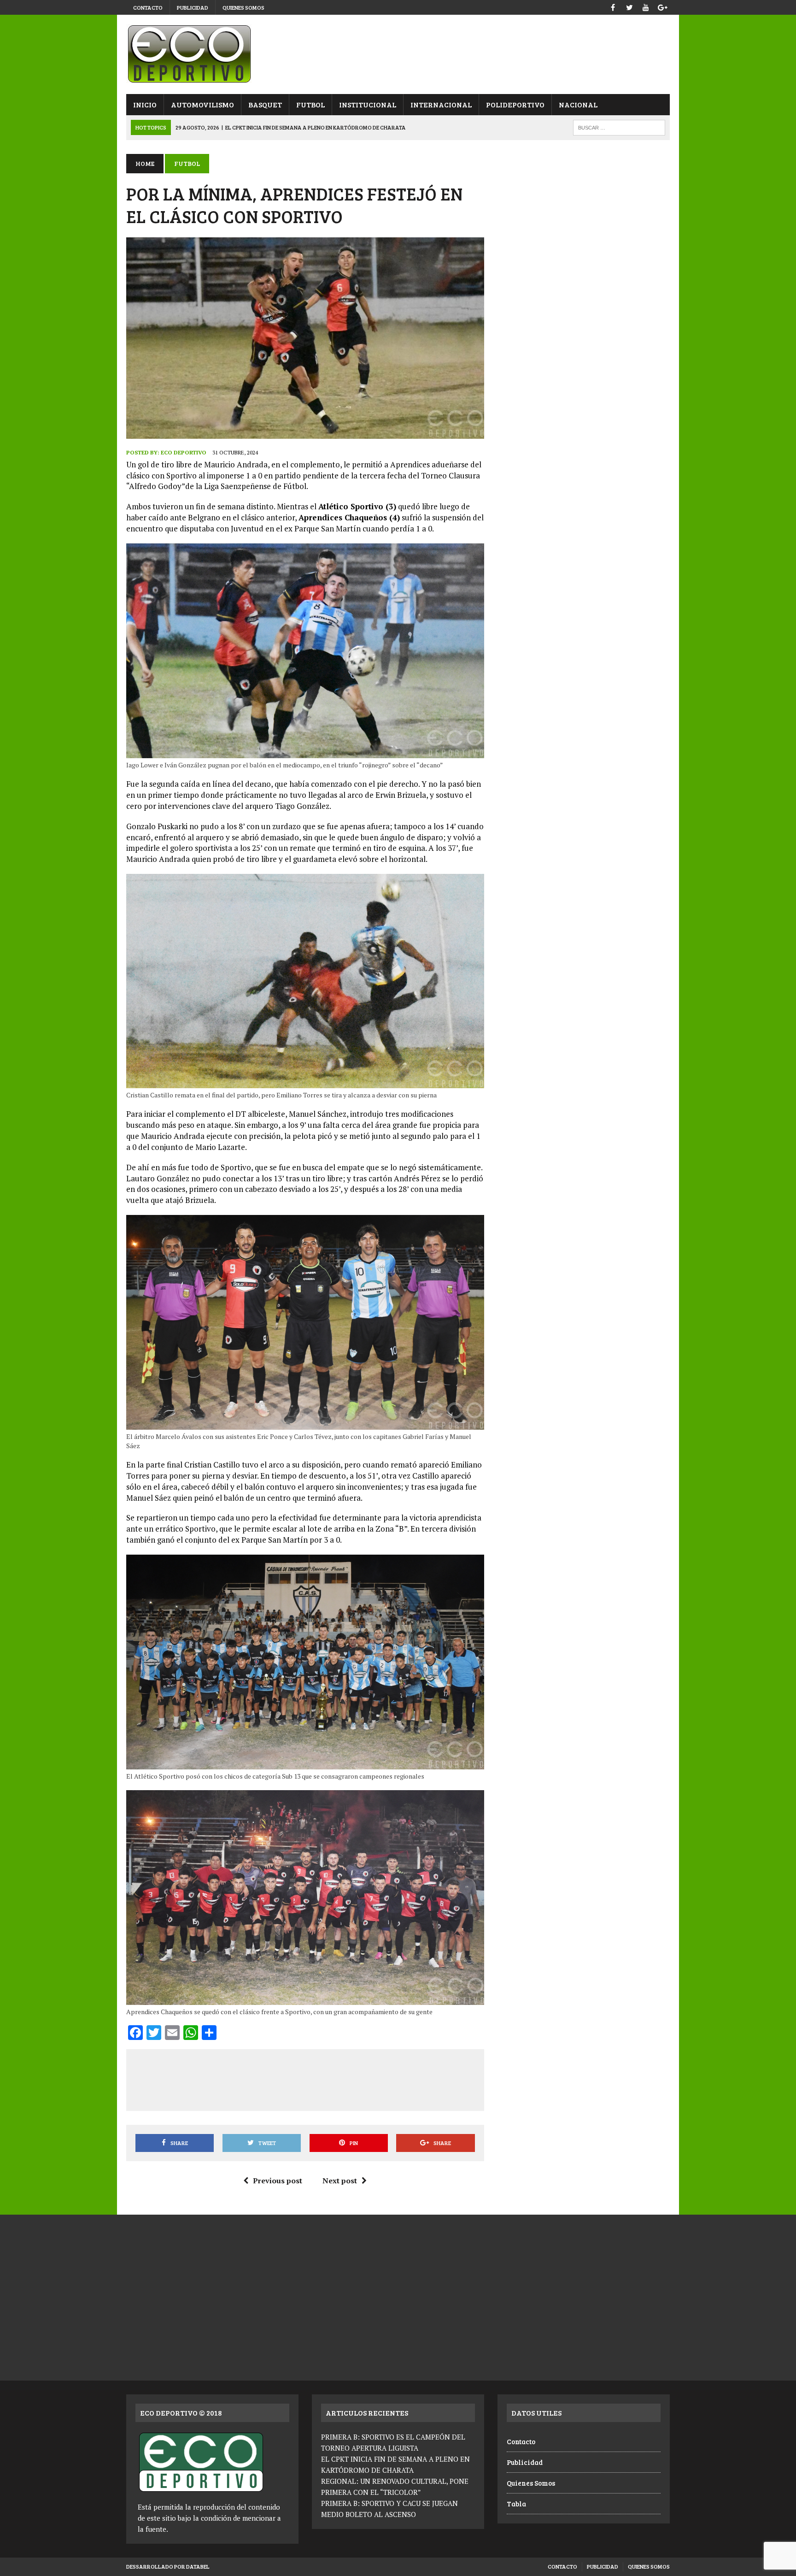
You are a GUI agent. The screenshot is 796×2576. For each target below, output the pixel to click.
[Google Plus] (662, 6)
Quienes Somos (243, 7)
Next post (340, 2181)
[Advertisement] (305, 2078)
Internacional (441, 104)
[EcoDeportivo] (398, 54)
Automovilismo (202, 104)
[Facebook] (613, 6)
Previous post (278, 2181)
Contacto (148, 7)
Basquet (265, 104)
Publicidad (193, 7)
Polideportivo (515, 104)
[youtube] (646, 6)
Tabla (516, 2504)
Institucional (368, 104)
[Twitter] (629, 6)
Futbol (310, 104)
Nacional (578, 104)
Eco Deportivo (184, 452)
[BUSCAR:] (619, 127)
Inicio (145, 104)
